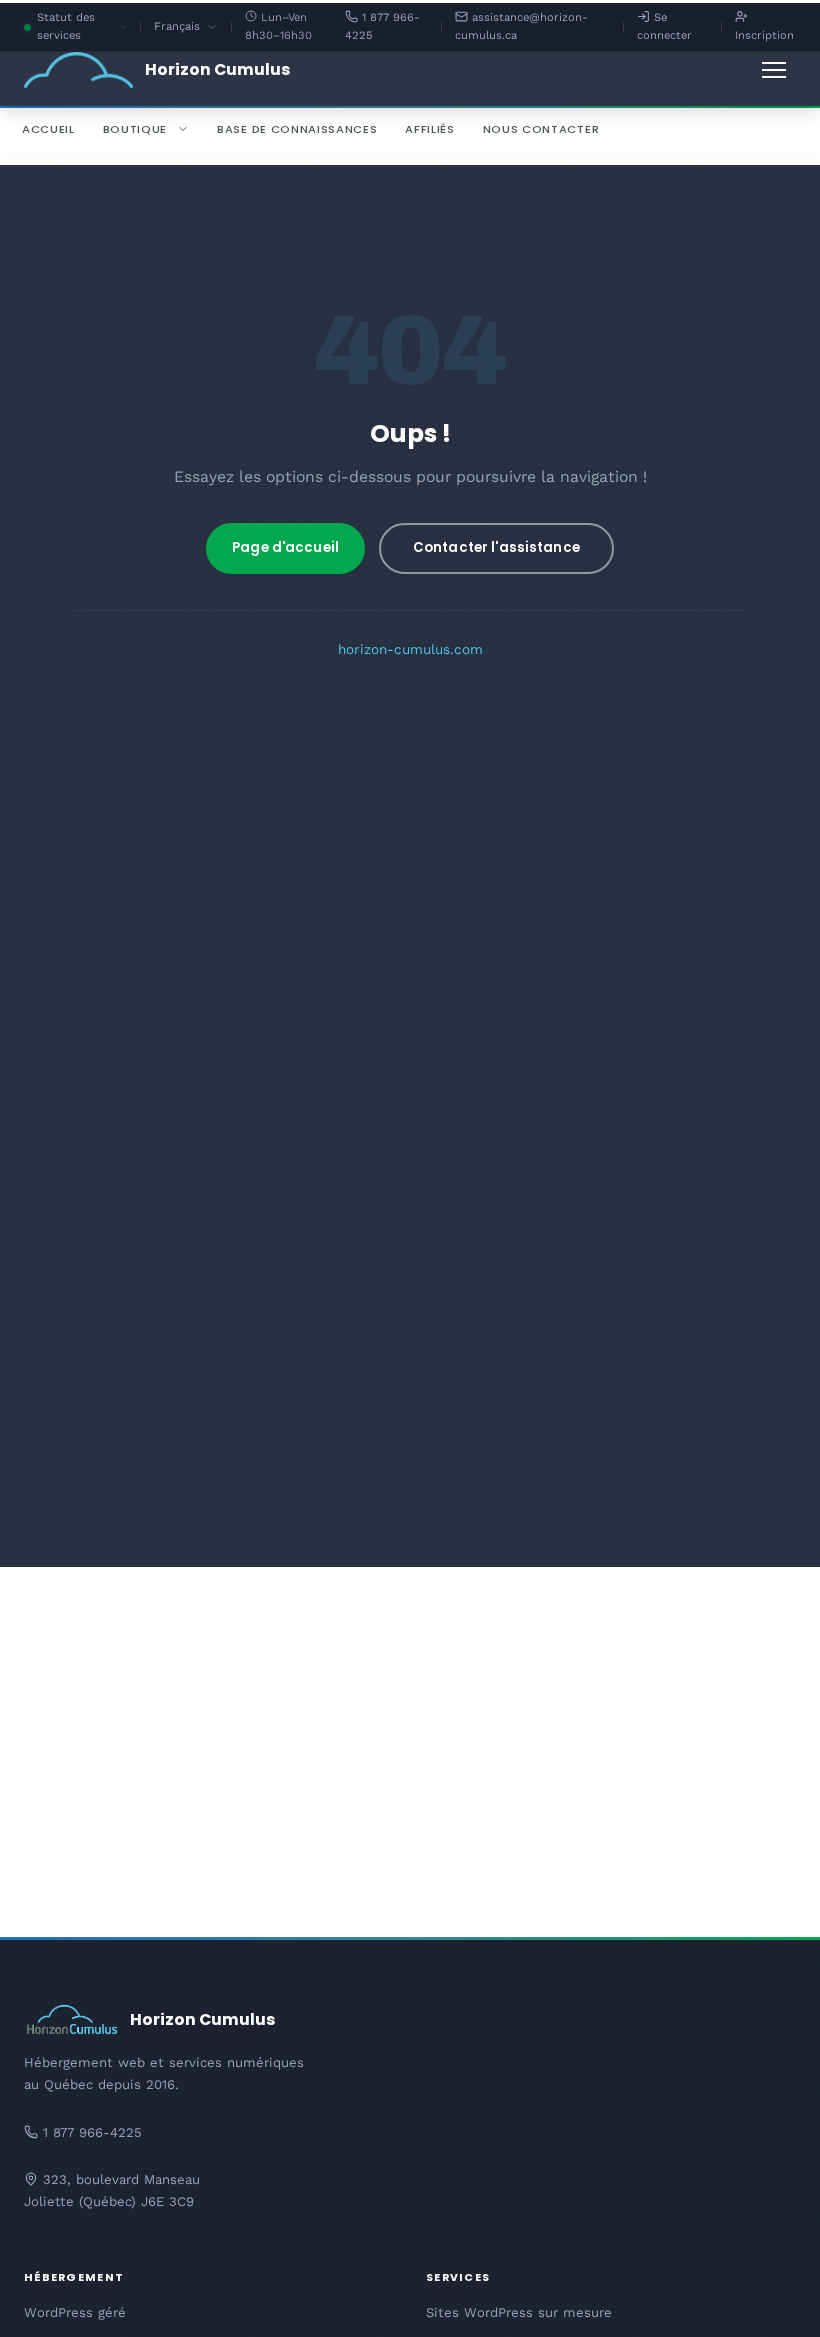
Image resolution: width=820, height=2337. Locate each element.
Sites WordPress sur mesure (519, 2312)
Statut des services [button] (82, 28)
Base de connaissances (297, 129)
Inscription (764, 35)
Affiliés (429, 129)
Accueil (48, 129)
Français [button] (186, 28)
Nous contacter (541, 129)
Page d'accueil (285, 547)
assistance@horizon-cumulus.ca (521, 26)
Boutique (135, 129)
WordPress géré (75, 2312)
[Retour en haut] (770, 2297)
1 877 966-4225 (382, 26)
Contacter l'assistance (496, 547)
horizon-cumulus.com (410, 649)
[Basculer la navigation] (774, 70)
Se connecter (664, 26)
